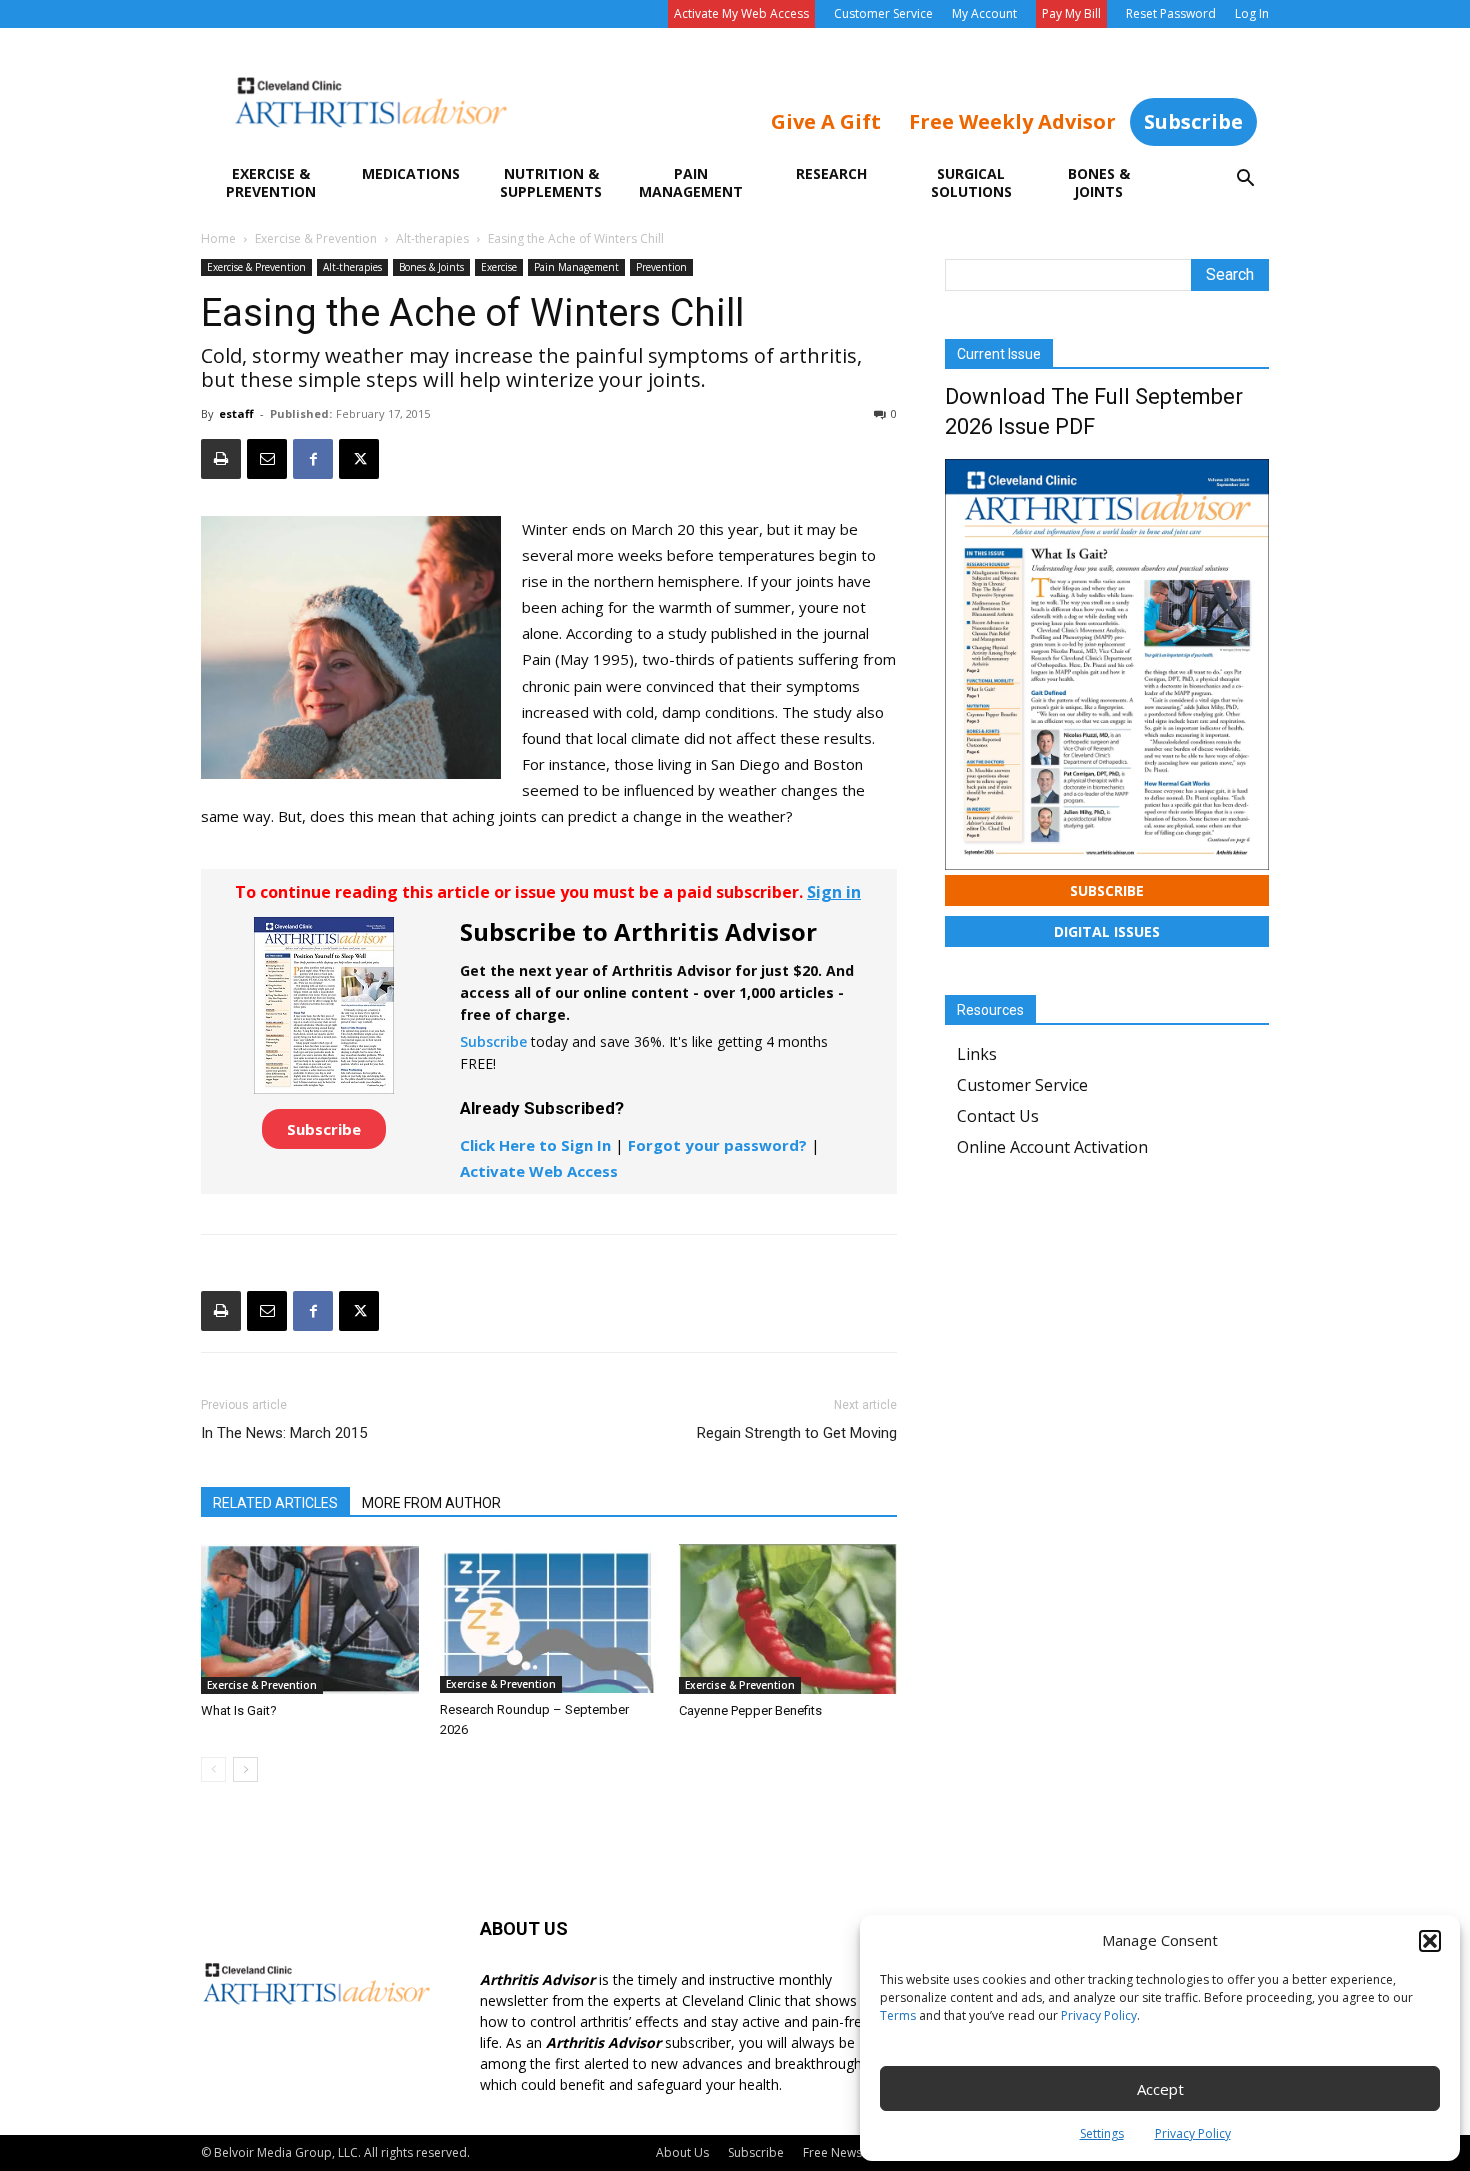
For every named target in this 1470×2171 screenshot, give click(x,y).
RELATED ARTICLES (275, 1503)
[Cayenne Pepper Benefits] (788, 1619)
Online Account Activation (1052, 1147)
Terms (898, 2015)
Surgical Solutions (971, 182)
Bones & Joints (1099, 182)
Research (831, 173)
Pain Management (691, 182)
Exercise (499, 267)
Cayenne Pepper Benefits (750, 1710)
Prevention (661, 267)
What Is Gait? (239, 1710)
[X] (359, 459)
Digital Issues (1107, 931)
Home (218, 238)
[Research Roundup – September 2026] (549, 1618)
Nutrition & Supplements (551, 182)
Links (977, 1054)
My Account (984, 13)
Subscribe (1193, 121)
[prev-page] (213, 1769)
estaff (236, 413)
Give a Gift (826, 121)
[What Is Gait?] (310, 1619)
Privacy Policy (1099, 2015)
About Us (682, 2152)
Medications (411, 173)
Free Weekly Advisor (1012, 121)
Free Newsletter (847, 2152)
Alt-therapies (432, 238)
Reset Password (1171, 13)
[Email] (267, 459)
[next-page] (245, 1769)
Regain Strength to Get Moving (797, 1433)
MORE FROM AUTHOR (431, 1503)
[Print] (221, 459)
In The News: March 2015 (284, 1433)
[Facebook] (313, 459)
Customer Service (883, 13)
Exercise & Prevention (271, 182)
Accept (1160, 2089)
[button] (1430, 1941)
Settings (1102, 2133)
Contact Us (998, 1116)
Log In (1252, 13)
